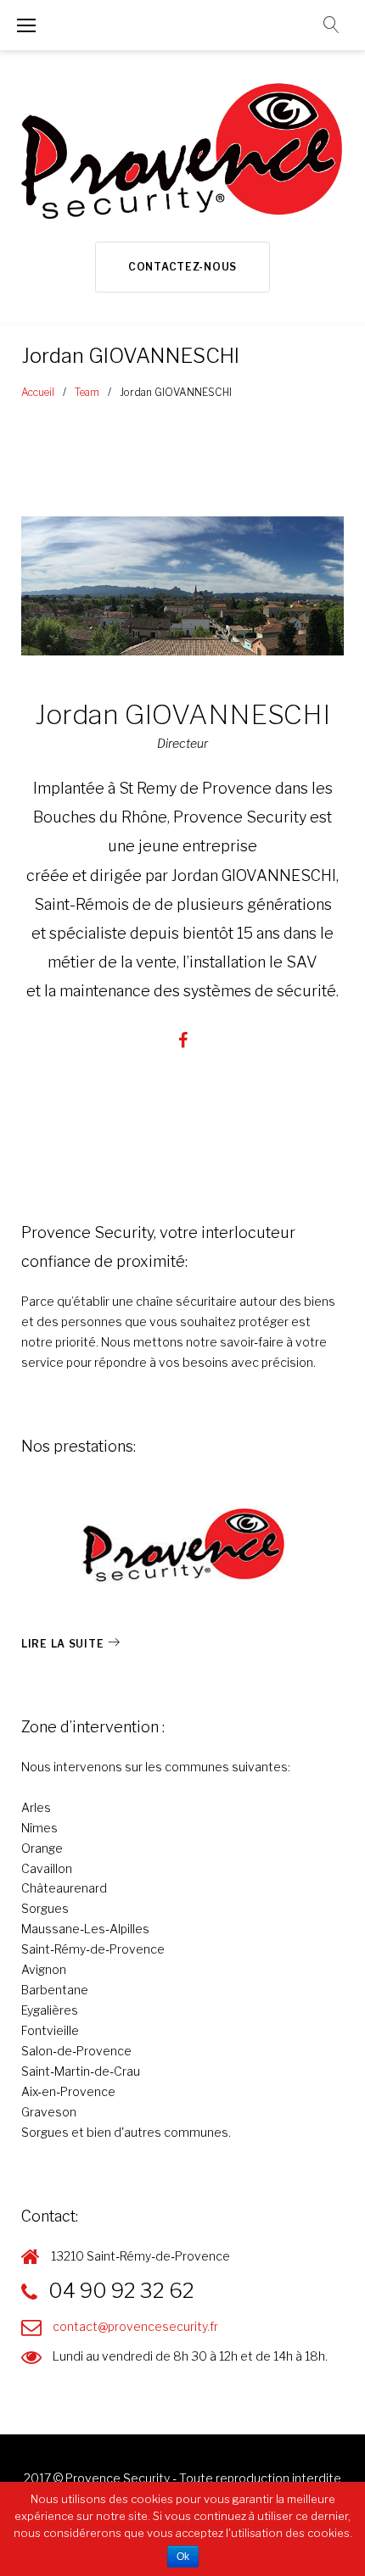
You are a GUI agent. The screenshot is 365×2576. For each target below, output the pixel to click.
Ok (183, 2556)
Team (87, 392)
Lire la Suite (62, 1644)
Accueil (38, 392)
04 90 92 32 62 (121, 2291)
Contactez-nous (182, 267)
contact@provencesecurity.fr (135, 2326)
